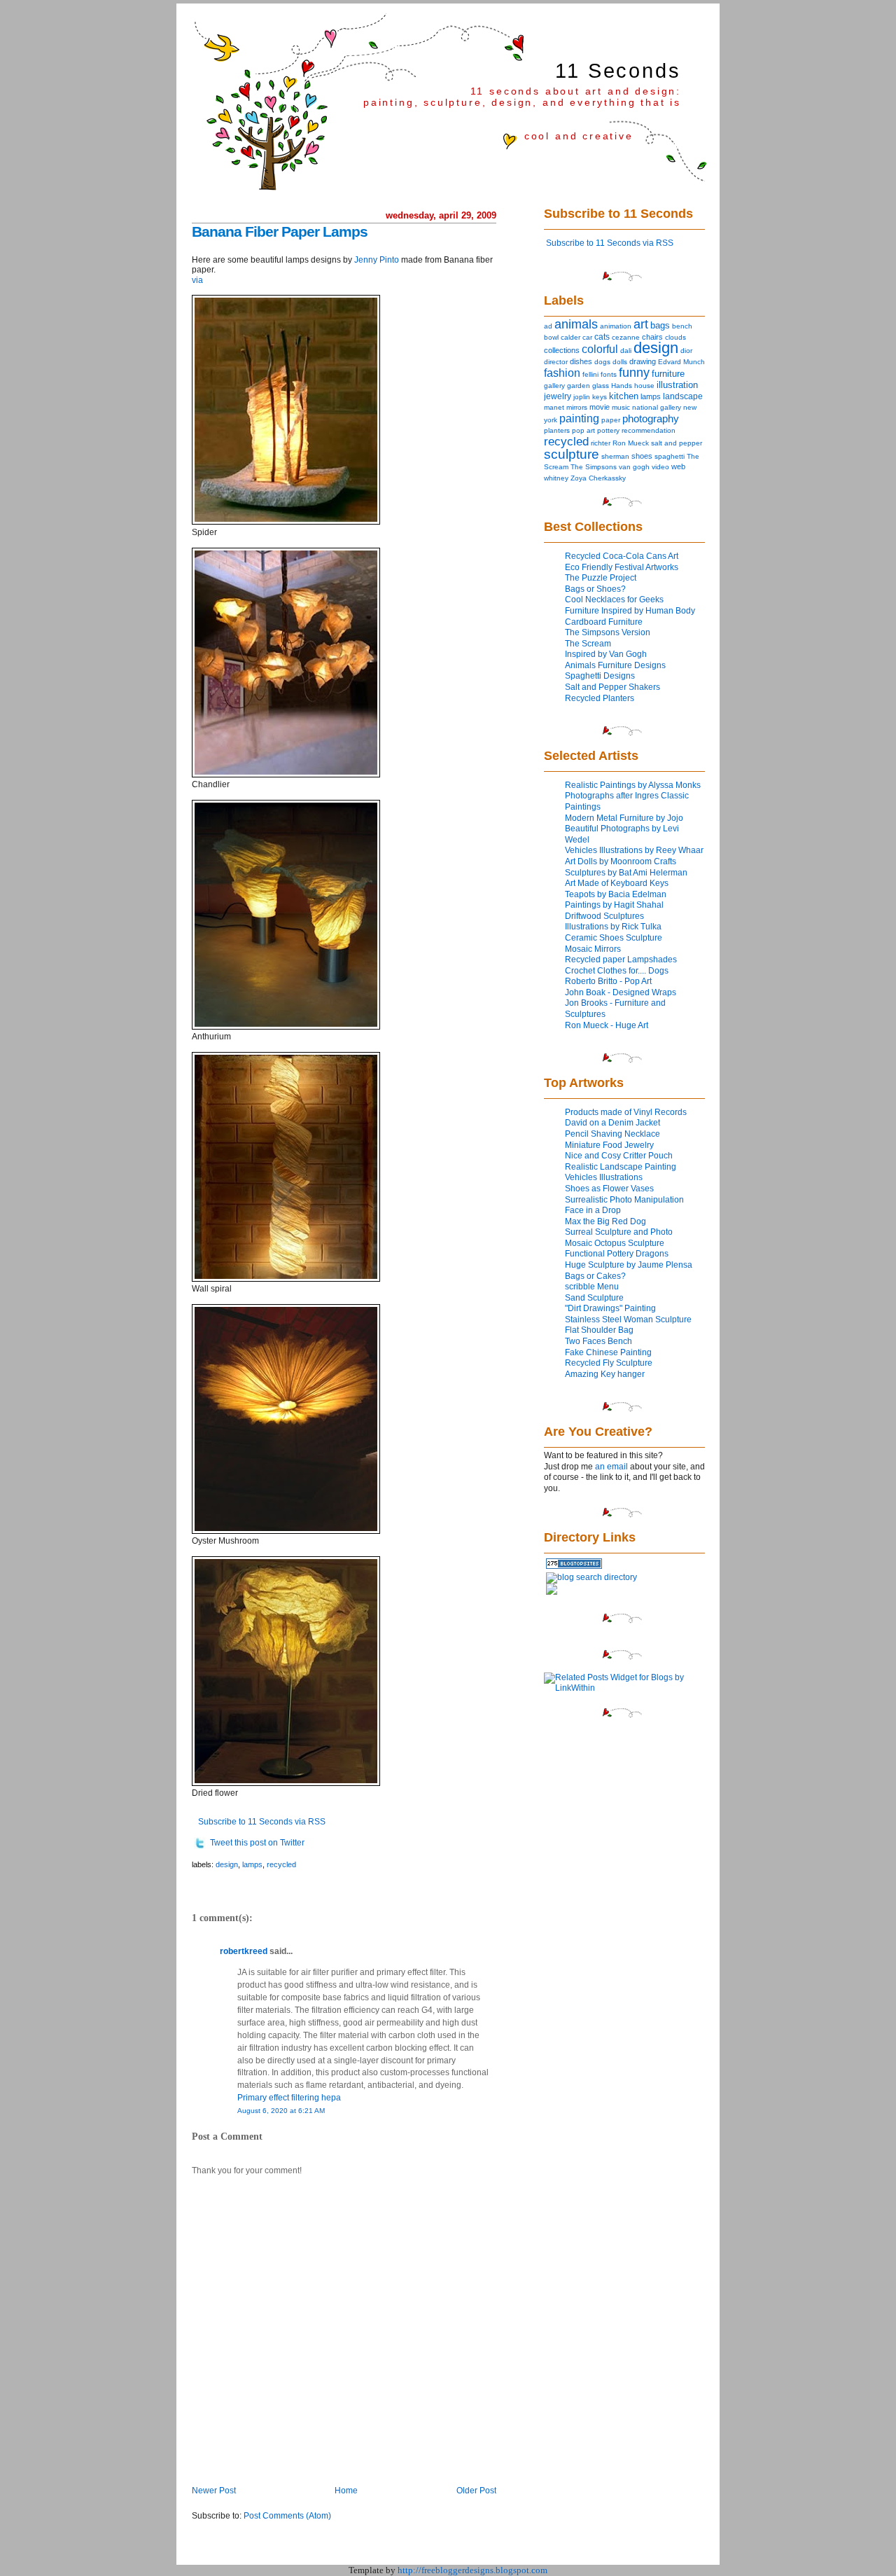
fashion (562, 373)
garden (579, 386)
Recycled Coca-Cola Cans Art (622, 556)
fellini (590, 374)
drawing (643, 361)
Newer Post (214, 2491)
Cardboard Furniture (604, 622)
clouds (675, 337)
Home (346, 2491)
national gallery (657, 407)
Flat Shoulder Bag (599, 1330)
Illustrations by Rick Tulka (613, 927)
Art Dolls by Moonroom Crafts (621, 861)
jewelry (558, 396)
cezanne (626, 337)
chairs (652, 337)
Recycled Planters (600, 698)
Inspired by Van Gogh (606, 654)
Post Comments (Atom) (287, 2516)
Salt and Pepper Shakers (612, 687)
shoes (642, 456)
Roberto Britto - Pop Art (608, 981)
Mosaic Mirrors (593, 949)
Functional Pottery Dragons (617, 1254)
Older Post (476, 2491)
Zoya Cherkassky (598, 478)
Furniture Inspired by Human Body (630, 611)
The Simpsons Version (608, 632)
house (644, 386)
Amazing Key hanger (605, 1374)
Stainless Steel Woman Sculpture (628, 1320)
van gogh (634, 467)
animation (616, 326)
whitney (556, 478)
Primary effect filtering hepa (289, 2098)
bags (660, 325)
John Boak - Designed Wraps (621, 992)
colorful (600, 349)
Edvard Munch (681, 362)
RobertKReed (244, 1951)
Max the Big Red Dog (605, 1221)
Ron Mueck (631, 443)
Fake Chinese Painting (608, 1352)
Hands (622, 386)
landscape (683, 396)
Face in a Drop (593, 1210)
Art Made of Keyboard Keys (617, 883)
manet (554, 407)
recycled (281, 1864)
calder (570, 337)
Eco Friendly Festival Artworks (622, 567)
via (197, 280)
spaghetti (670, 456)
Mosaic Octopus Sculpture (615, 1243)
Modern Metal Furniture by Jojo (624, 818)
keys (600, 397)
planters (557, 430)
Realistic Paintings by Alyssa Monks (633, 785)
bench (682, 326)
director (556, 362)
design (227, 1864)
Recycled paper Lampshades (621, 960)
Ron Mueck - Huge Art (607, 1025)
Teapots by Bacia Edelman (616, 894)
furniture (668, 374)
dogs (602, 362)
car (587, 337)
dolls (620, 362)
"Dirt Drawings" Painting (610, 1308)
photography (651, 419)
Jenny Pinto (377, 260)
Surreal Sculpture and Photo (619, 1232)
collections (562, 350)
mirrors (577, 407)
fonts (609, 374)
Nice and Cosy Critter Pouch (619, 1156)
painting (579, 418)
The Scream (588, 644)
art (641, 324)
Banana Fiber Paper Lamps (280, 231)
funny (634, 373)
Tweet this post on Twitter (257, 1843)
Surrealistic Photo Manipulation (624, 1200)
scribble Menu (592, 1287)
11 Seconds (618, 71)
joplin (582, 397)
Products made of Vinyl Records (626, 1112)
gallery (554, 386)
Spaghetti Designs (600, 676)
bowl (551, 337)
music (621, 407)
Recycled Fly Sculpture (609, 1363)
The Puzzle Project (601, 578)
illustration (677, 385)
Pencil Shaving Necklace (612, 1134)
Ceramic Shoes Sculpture (614, 938)
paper (611, 420)
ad (548, 326)
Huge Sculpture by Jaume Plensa (629, 1265)
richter (601, 443)
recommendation (649, 430)
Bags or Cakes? (595, 1276)
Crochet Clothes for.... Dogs (617, 971)
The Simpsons (594, 467)
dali (626, 351)
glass (601, 386)
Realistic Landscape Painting (621, 1167)
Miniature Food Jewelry (609, 1145)
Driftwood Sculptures (604, 916)
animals (576, 324)
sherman (615, 456)
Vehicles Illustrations (604, 1177)
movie (600, 407)
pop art (583, 430)
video (660, 467)
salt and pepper (677, 443)
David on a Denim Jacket (612, 1123)
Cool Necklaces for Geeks (614, 600)
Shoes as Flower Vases (609, 1189)
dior (686, 351)
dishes (581, 361)
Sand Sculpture (594, 1298)
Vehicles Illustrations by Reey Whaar (634, 850)
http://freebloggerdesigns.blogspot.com (472, 2570)
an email (611, 1467)
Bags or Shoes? (595, 589)
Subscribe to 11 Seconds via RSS (262, 1822)
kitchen (624, 396)
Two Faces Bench (598, 1341)
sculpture (572, 454)
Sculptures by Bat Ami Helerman (626, 873)
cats (602, 337)
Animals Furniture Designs (615, 665)
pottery (608, 430)
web (678, 466)
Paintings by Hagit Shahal (614, 905)
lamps (252, 1864)
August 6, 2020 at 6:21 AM (281, 2111)
